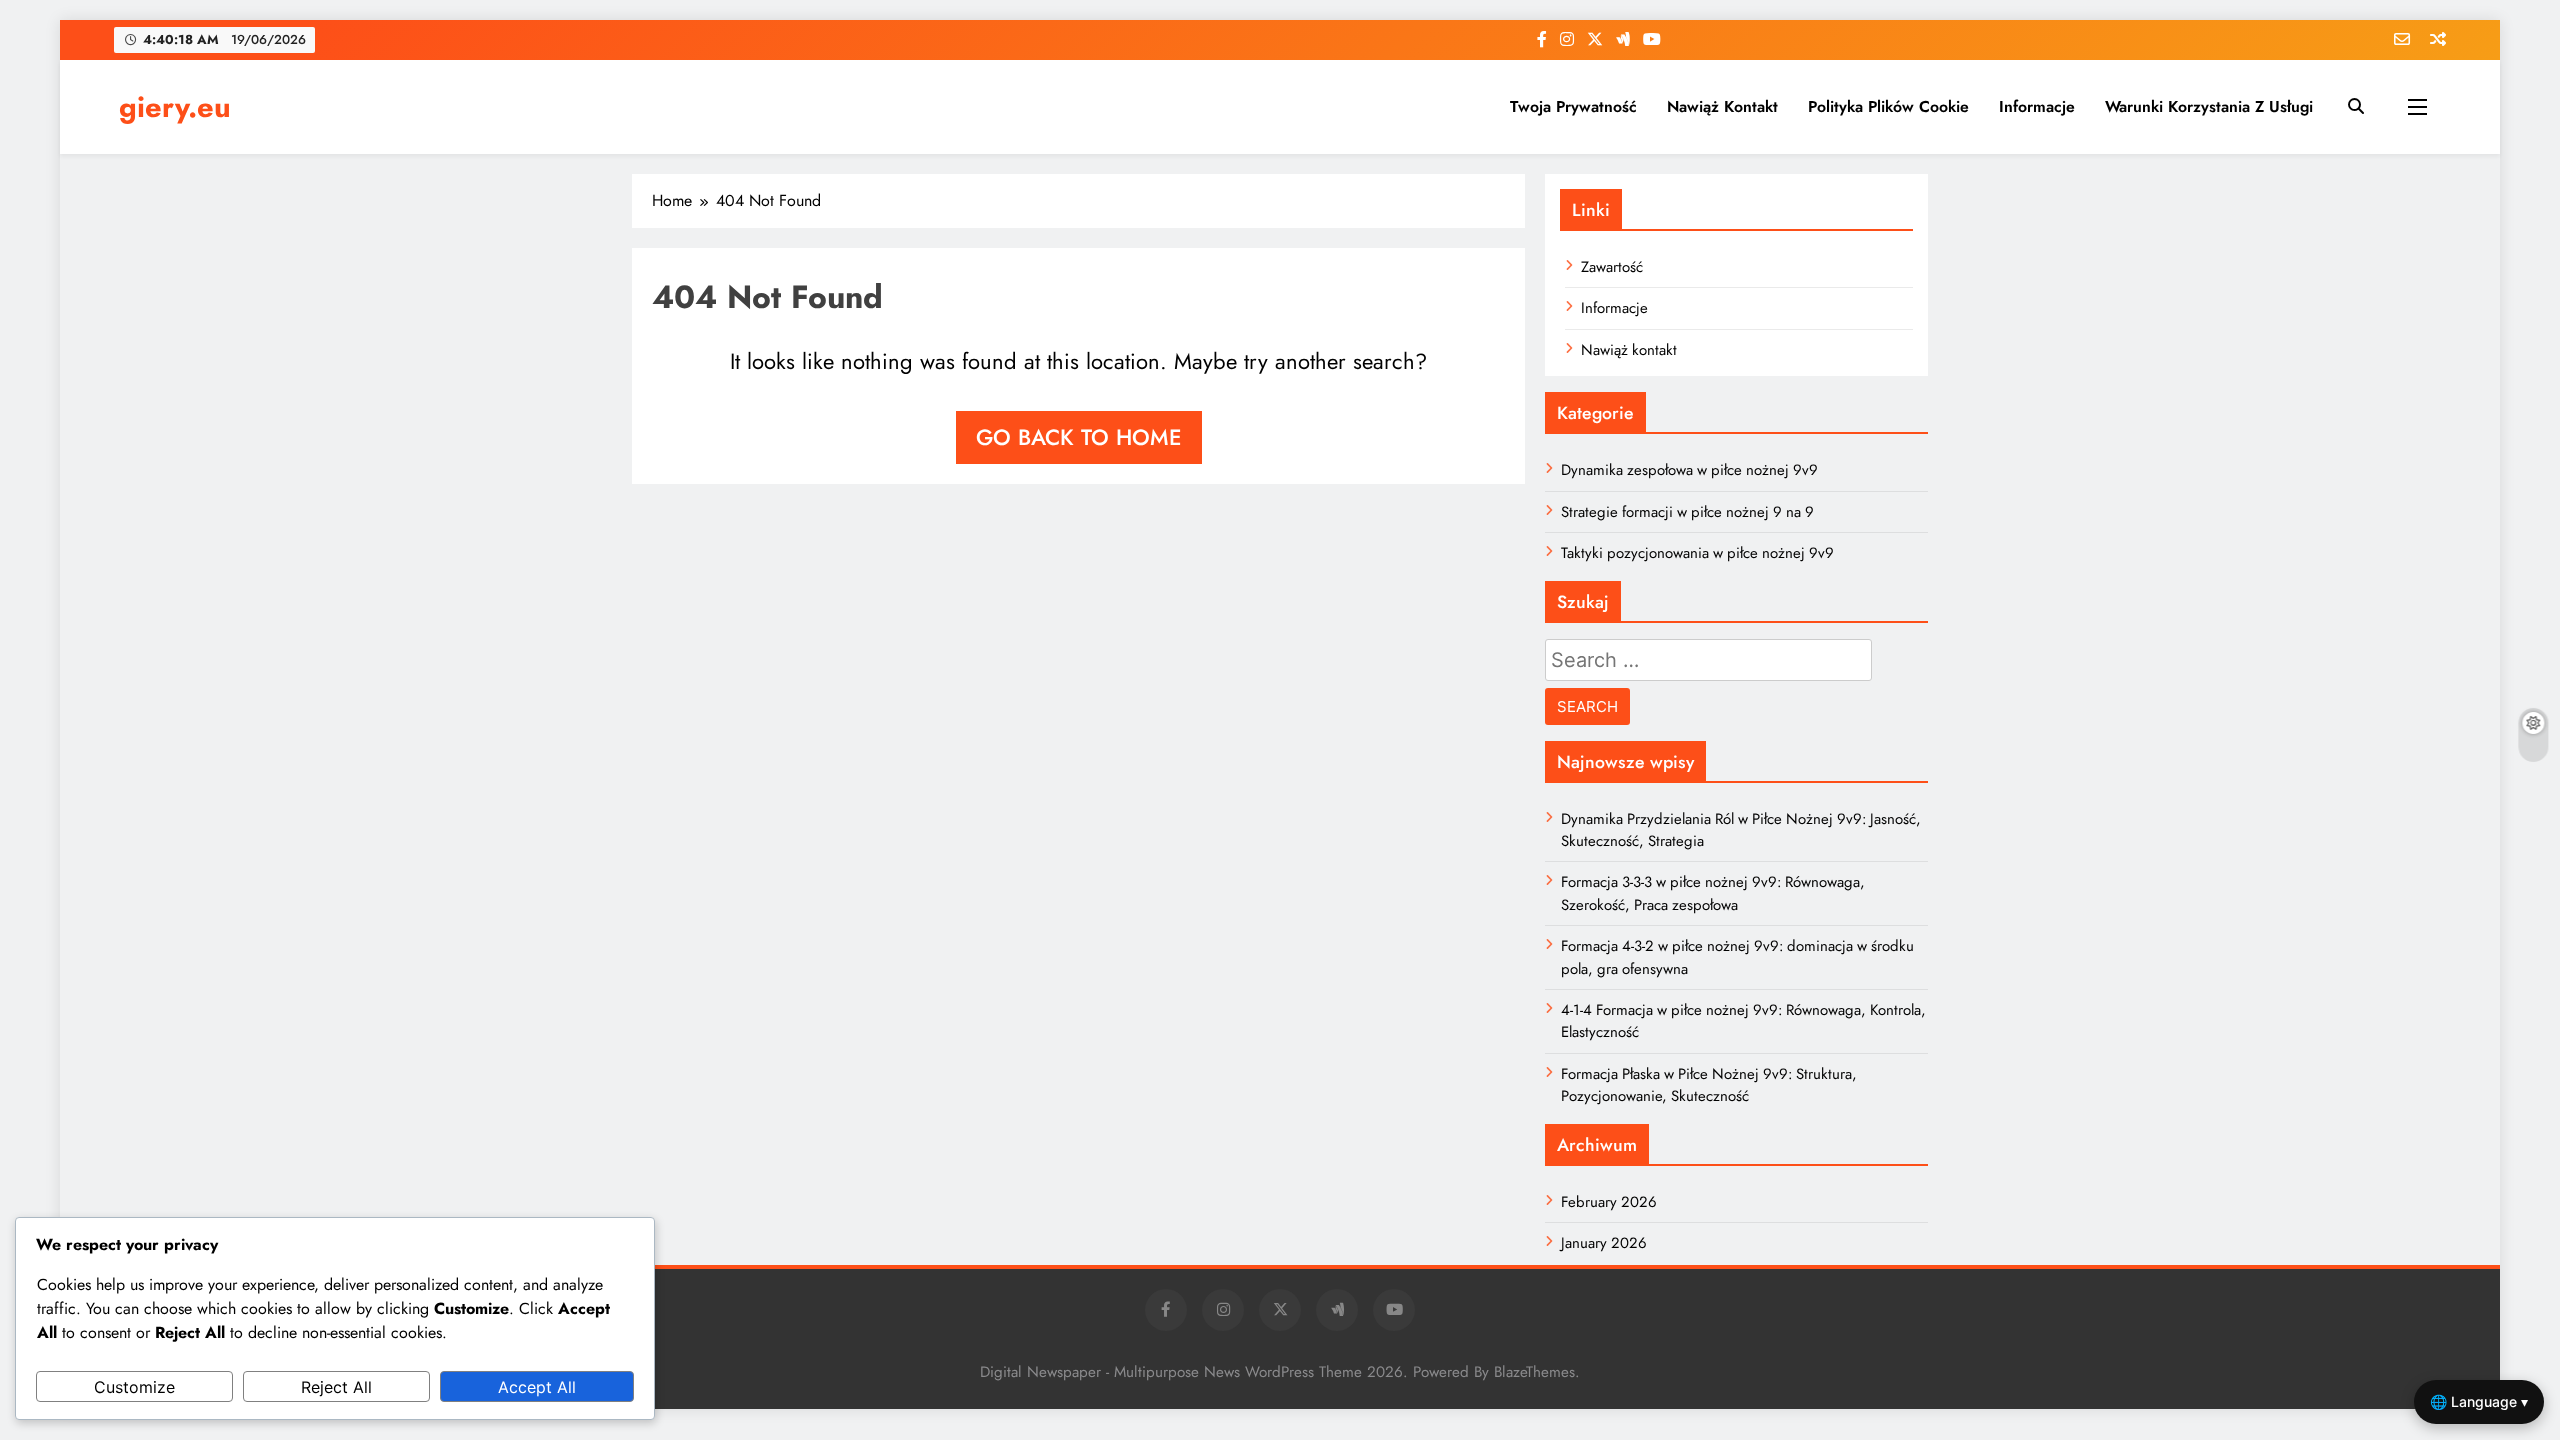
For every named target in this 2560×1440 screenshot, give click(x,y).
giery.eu (175, 107)
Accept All (537, 1387)
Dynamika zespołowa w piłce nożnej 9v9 (1689, 470)
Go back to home (1079, 437)
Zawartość (1612, 267)
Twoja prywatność (1573, 106)
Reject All (336, 1387)
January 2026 (1604, 1243)
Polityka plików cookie (1888, 106)
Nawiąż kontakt (1722, 106)
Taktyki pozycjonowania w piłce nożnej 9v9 (1697, 553)
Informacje (2037, 106)
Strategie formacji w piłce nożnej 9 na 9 (1687, 512)
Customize (134, 1387)
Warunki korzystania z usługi (2209, 106)
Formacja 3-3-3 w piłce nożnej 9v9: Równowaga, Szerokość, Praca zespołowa (1713, 893)
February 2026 (1609, 1202)
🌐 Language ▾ (2479, 1401)
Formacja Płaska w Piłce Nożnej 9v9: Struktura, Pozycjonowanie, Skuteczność (1709, 1085)
